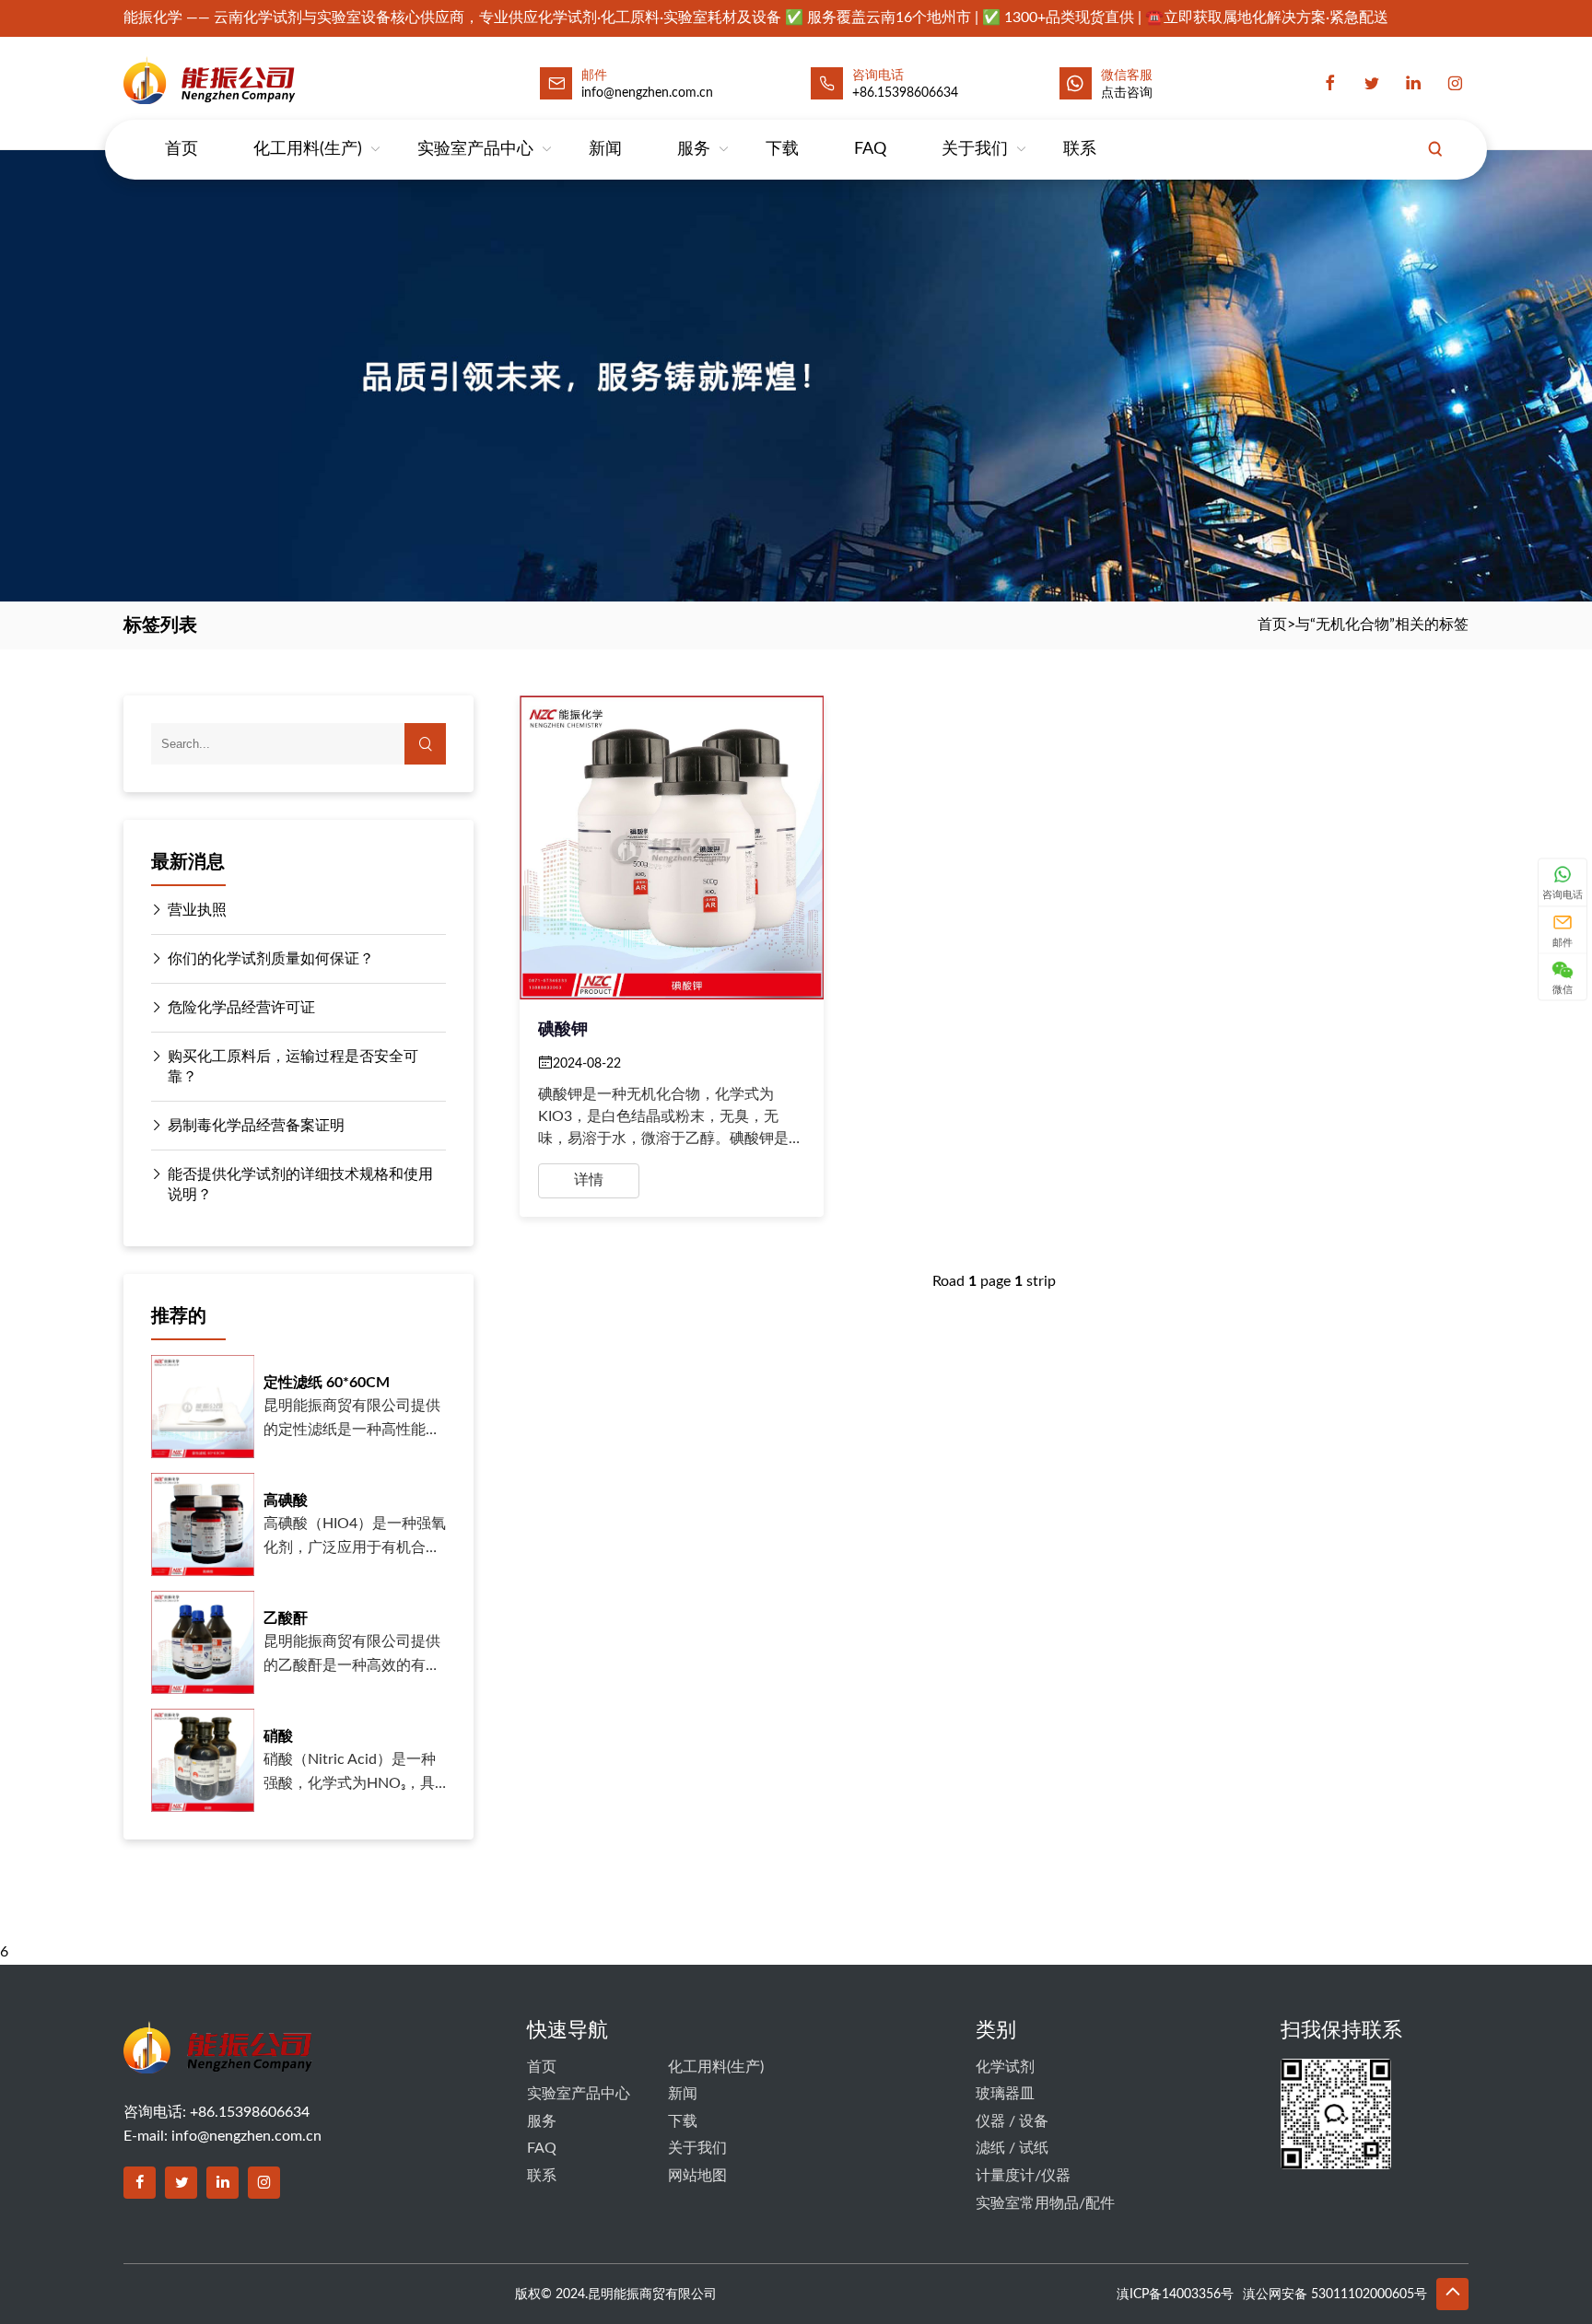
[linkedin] (1413, 84)
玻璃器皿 (1005, 2094)
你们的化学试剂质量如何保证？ (271, 959)
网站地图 (697, 2176)
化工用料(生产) (308, 149)
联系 (1080, 149)
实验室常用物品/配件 (1045, 2203)
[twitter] (1372, 84)
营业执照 (197, 910)
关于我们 (975, 149)
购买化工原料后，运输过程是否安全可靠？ (293, 1067)
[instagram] (1455, 84)
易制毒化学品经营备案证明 (256, 1126)
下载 (782, 149)
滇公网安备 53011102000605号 (1335, 2295)
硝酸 (278, 1736)
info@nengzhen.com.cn (246, 2136)
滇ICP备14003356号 (1175, 2295)
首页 (181, 149)
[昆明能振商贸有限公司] (258, 80)
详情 (589, 1180)
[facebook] (1330, 84)
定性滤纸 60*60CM (327, 1383)
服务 (694, 149)
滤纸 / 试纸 (1012, 2148)
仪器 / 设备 (1012, 2121)
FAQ (870, 149)
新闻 (605, 149)
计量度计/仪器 (1023, 2176)
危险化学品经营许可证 (241, 1008)
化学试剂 (1005, 2067)
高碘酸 (286, 1501)
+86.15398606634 (905, 93)
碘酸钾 (563, 1030)
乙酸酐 (286, 1618)
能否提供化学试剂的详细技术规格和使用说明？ (300, 1185)
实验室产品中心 (475, 149)
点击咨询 (1127, 93)
